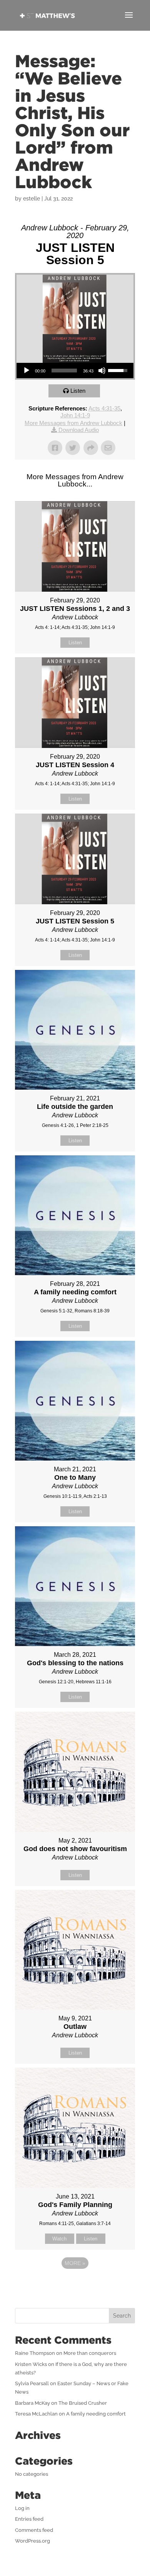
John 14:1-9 (75, 415)
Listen (78, 391)
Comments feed (34, 2530)
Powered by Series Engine (75, 2284)
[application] (75, 371)
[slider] (64, 371)
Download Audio (79, 430)
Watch (59, 2239)
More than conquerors (90, 2353)
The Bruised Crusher (83, 2403)
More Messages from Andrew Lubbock (73, 423)
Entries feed (29, 2519)
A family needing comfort (96, 2414)
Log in (22, 2508)
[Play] (27, 371)
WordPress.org (32, 2541)
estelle (32, 199)
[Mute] (102, 371)
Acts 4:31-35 (104, 408)
